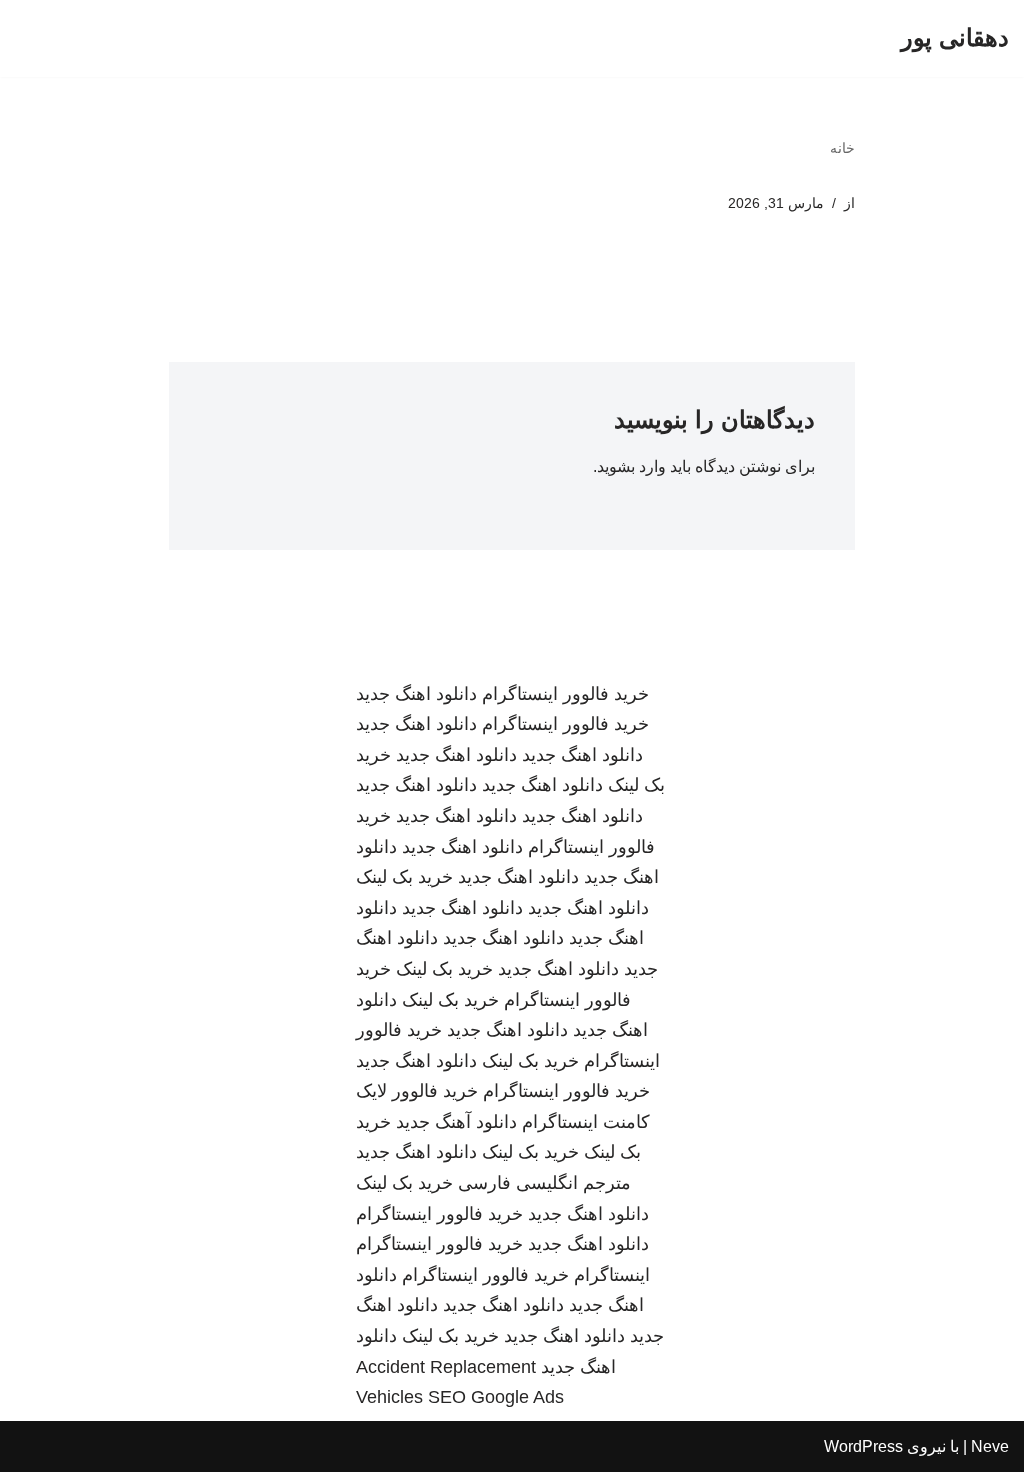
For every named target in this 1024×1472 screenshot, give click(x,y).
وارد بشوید (631, 466)
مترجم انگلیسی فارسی (544, 1183)
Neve (990, 1446)
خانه (842, 148)
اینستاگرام (612, 1275)
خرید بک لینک (404, 877)
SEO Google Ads (496, 1397)
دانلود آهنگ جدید (456, 1122)
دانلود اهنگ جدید (416, 694)
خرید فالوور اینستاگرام (565, 694)
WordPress (863, 1446)
